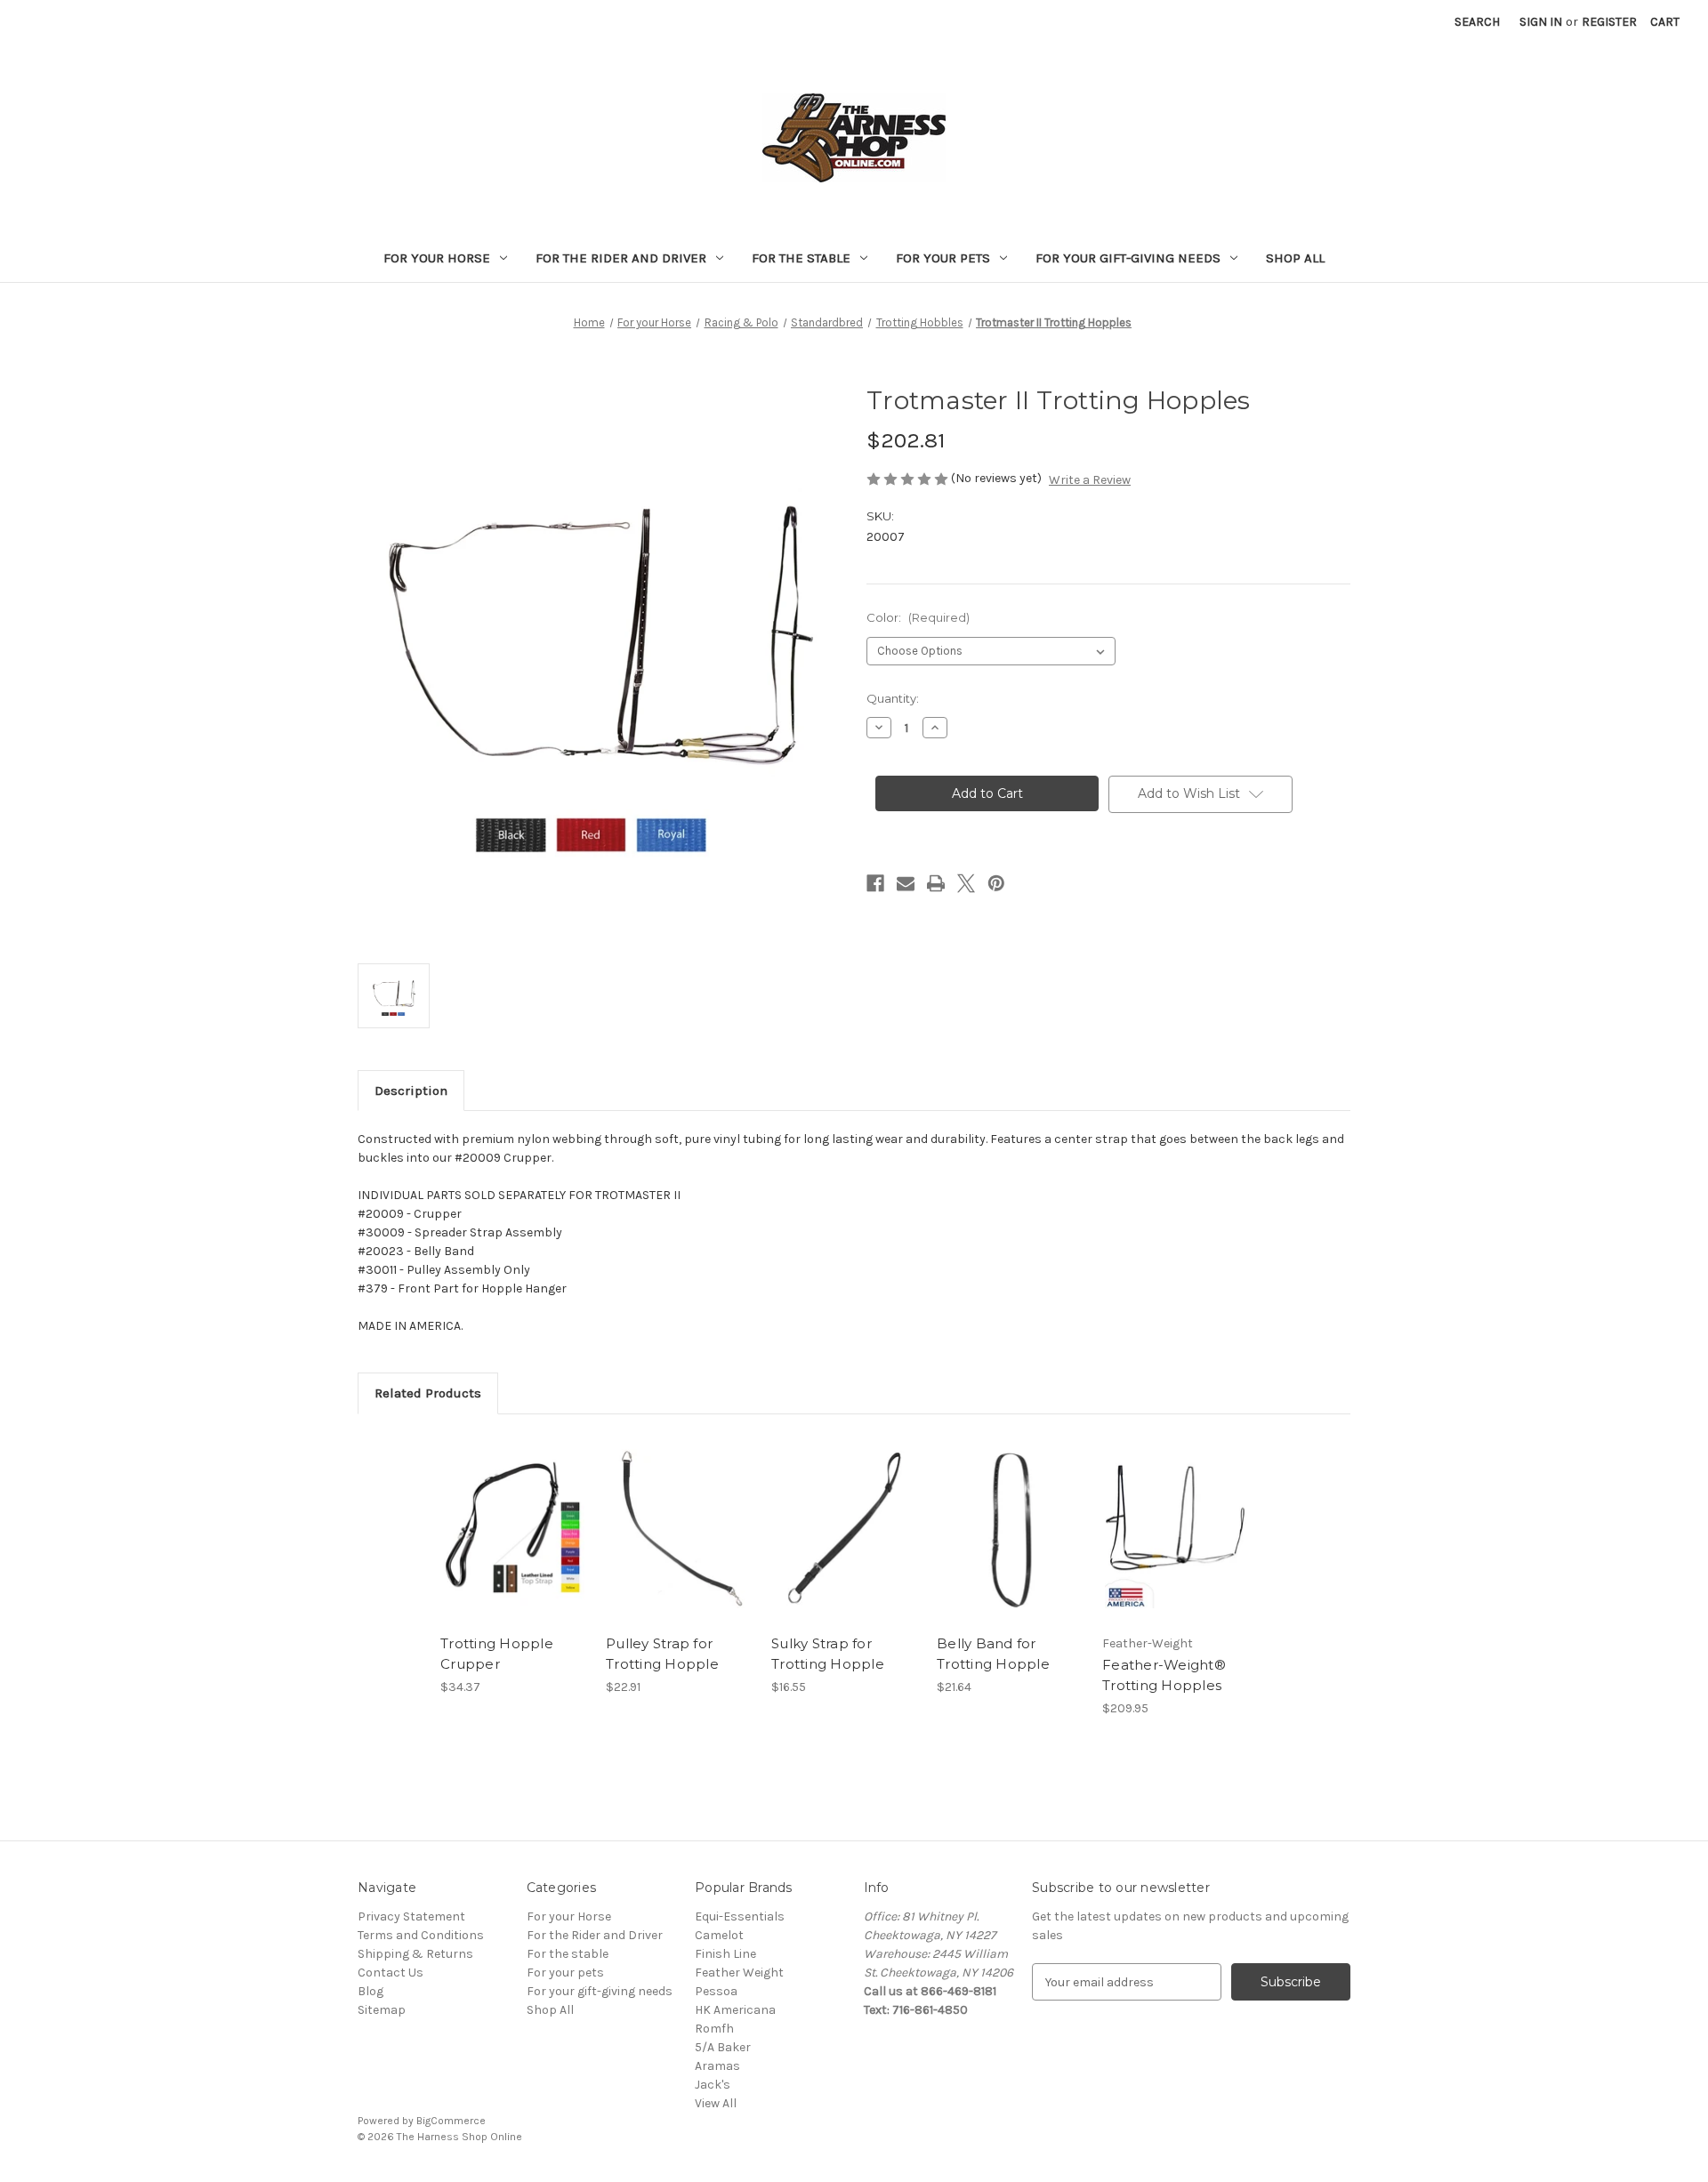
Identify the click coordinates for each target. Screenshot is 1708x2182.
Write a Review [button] (1090, 480)
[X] (966, 883)
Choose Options (514, 1544)
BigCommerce (451, 2121)
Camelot (719, 1935)
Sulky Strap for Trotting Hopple (828, 1654)
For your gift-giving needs (1128, 258)
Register (1609, 22)
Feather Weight (739, 1973)
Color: (918, 617)
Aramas (717, 2066)
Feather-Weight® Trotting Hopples (1164, 1675)
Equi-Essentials (740, 1916)
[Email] (906, 883)
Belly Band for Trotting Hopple (993, 1654)
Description (411, 1091)
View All (716, 2103)
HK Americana (735, 2010)
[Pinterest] (996, 883)
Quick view (499, 1513)
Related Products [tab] (428, 1393)
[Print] (936, 883)
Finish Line (725, 1954)
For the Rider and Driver (621, 258)
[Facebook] (875, 883)
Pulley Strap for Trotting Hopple (662, 1654)
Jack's (713, 2085)
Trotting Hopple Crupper (497, 1654)
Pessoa (716, 1991)
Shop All (1295, 258)
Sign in (1541, 22)
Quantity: (893, 698)
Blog (371, 1991)
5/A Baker (723, 2047)
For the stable (801, 258)
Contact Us (391, 1973)
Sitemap (382, 2010)
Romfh (714, 2029)
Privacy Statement (411, 1916)
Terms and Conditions (421, 1935)
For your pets (943, 258)
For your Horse (437, 258)
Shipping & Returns (415, 1954)
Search (1477, 22)
